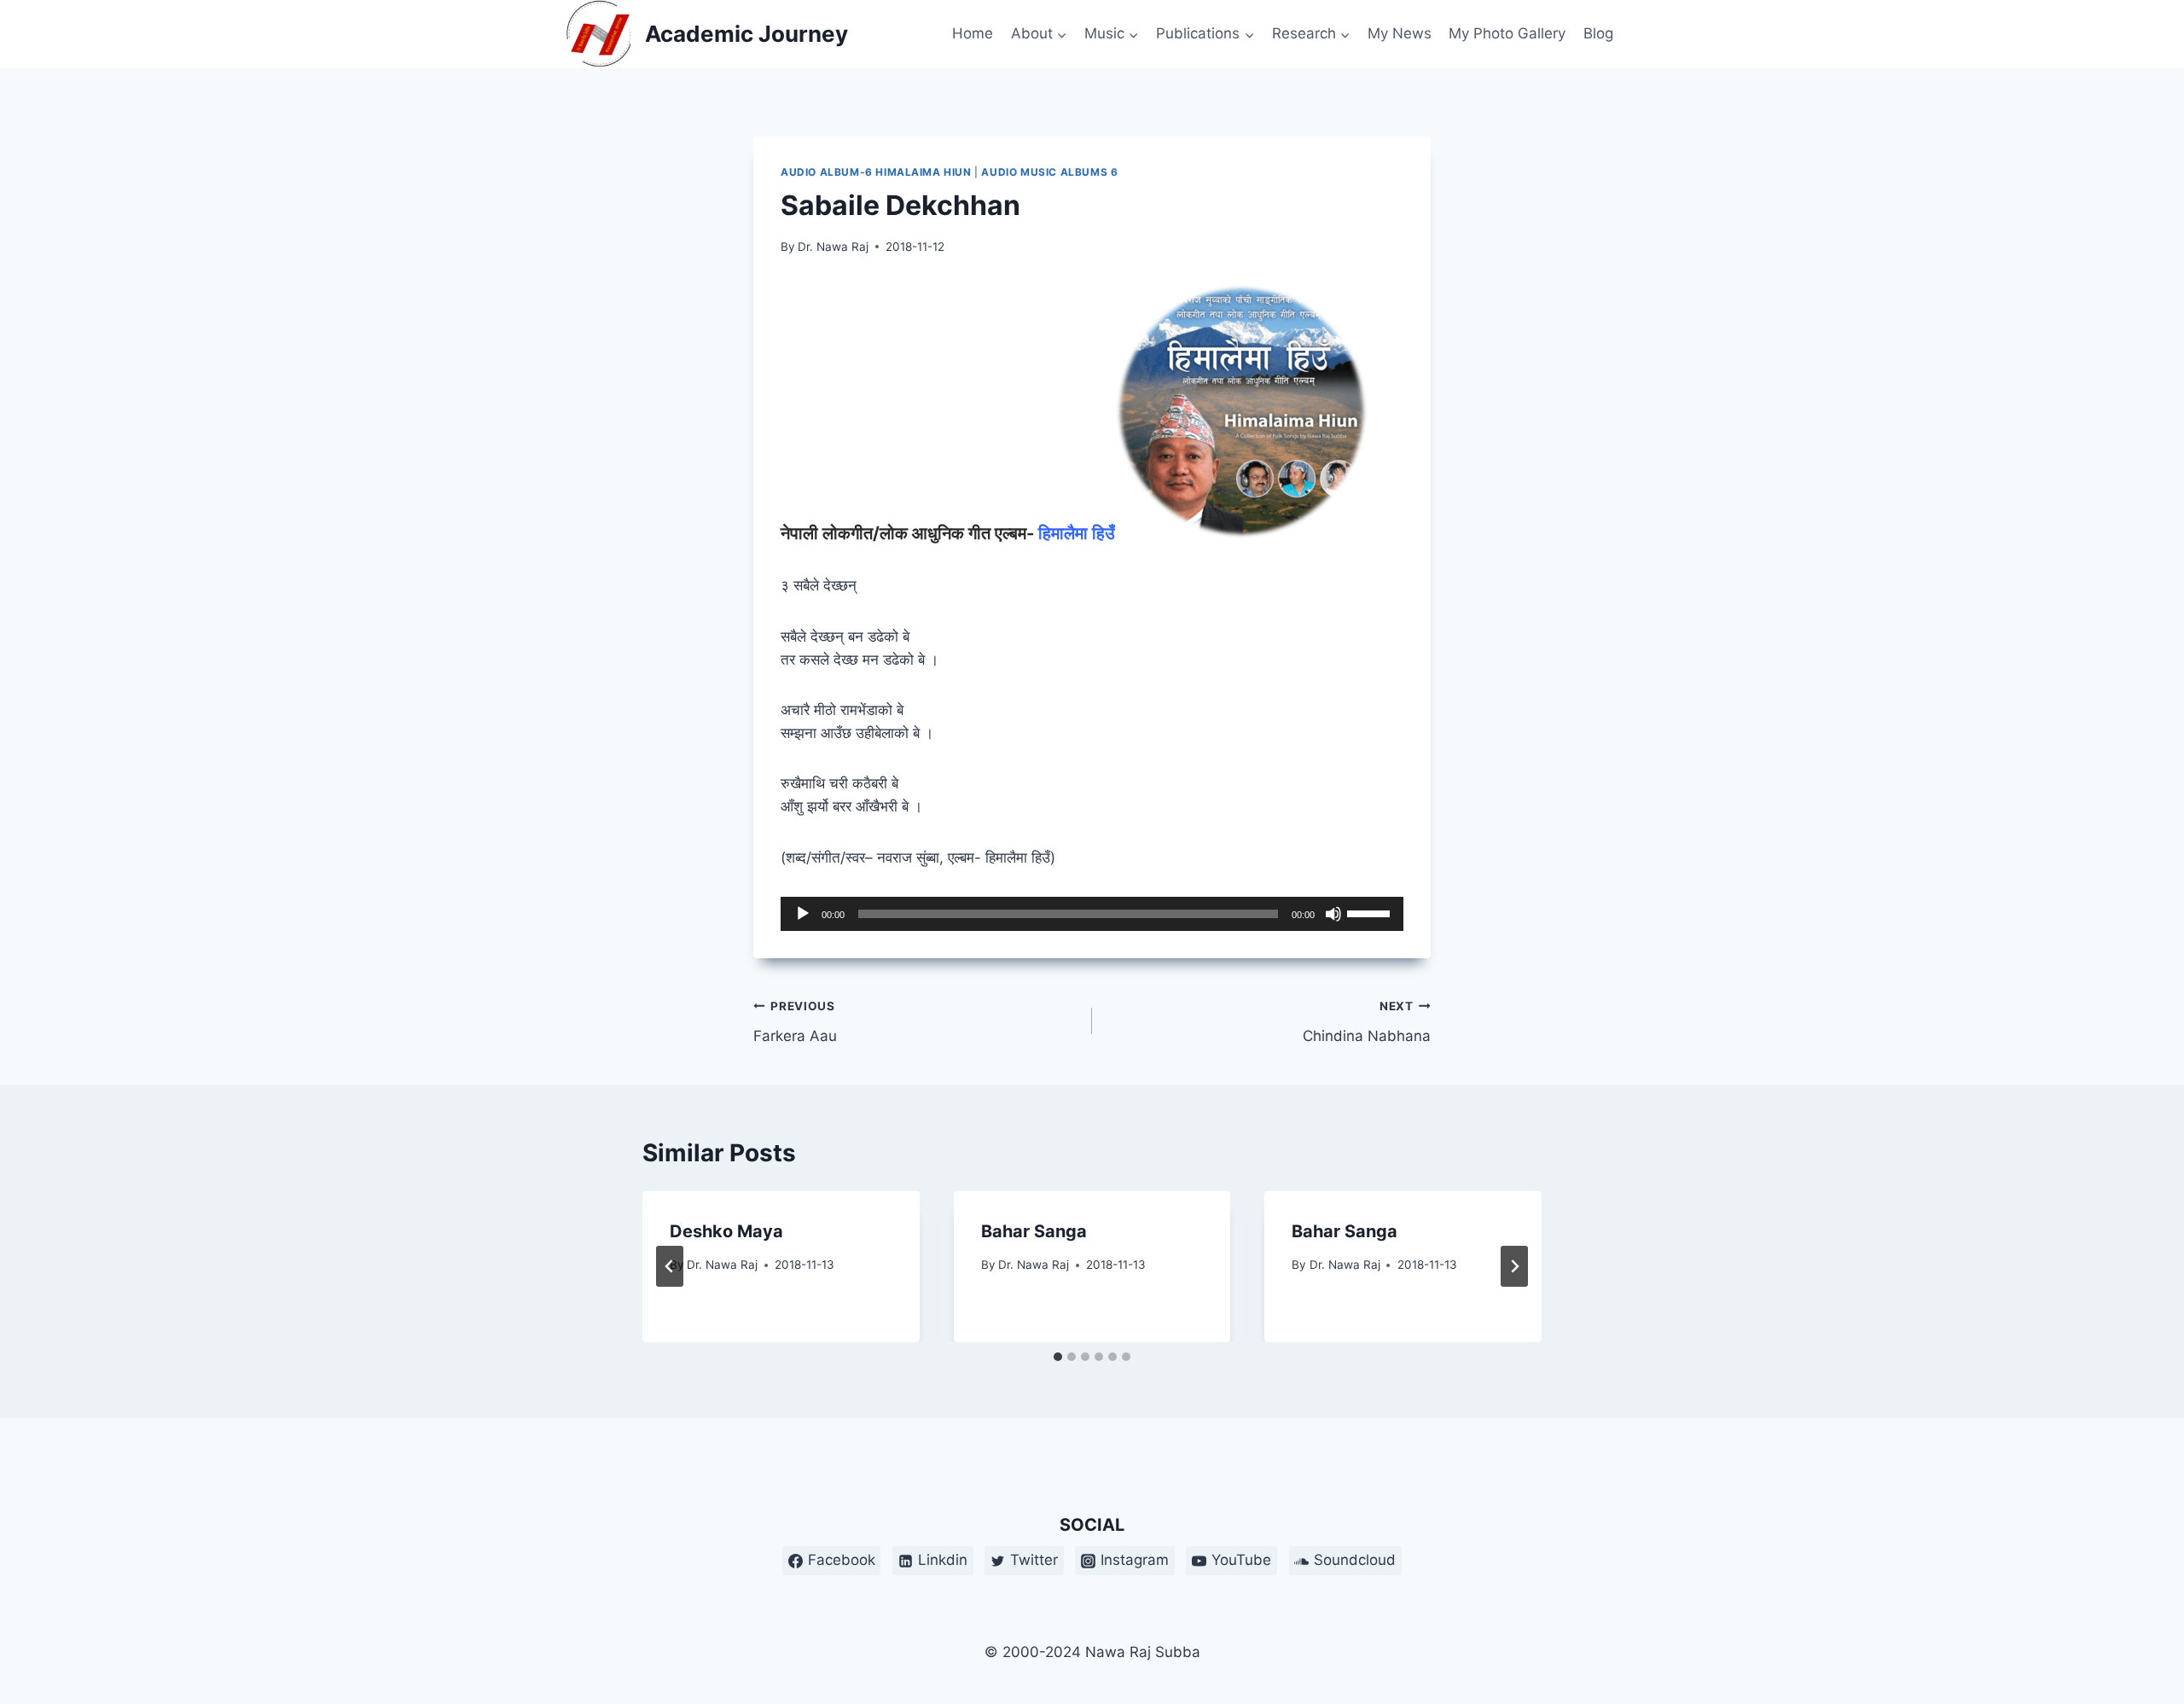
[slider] (1371, 912)
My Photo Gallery (1507, 33)
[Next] (1514, 1266)
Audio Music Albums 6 (1049, 172)
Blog (1598, 33)
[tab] (1058, 1357)
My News (1400, 33)
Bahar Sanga (1034, 1231)
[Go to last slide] (670, 1266)
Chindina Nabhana (1367, 1022)
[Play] (803, 914)
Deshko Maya (726, 1231)
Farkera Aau (795, 1022)
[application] (1092, 914)
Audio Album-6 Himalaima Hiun (876, 172)
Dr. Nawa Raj (833, 247)
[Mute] (1333, 914)
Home (973, 33)
